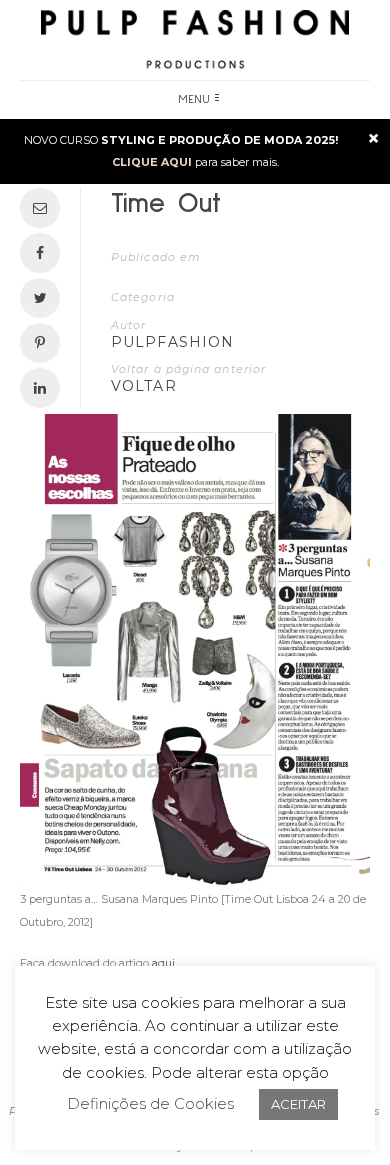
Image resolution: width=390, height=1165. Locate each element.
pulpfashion (172, 342)
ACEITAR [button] (298, 1104)
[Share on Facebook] (45, 253)
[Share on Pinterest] (45, 343)
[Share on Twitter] (45, 298)
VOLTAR (144, 386)
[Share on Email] (45, 208)
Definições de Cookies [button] (150, 1103)
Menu (195, 100)
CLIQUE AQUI (152, 162)
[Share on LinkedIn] (45, 388)
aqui (163, 963)
